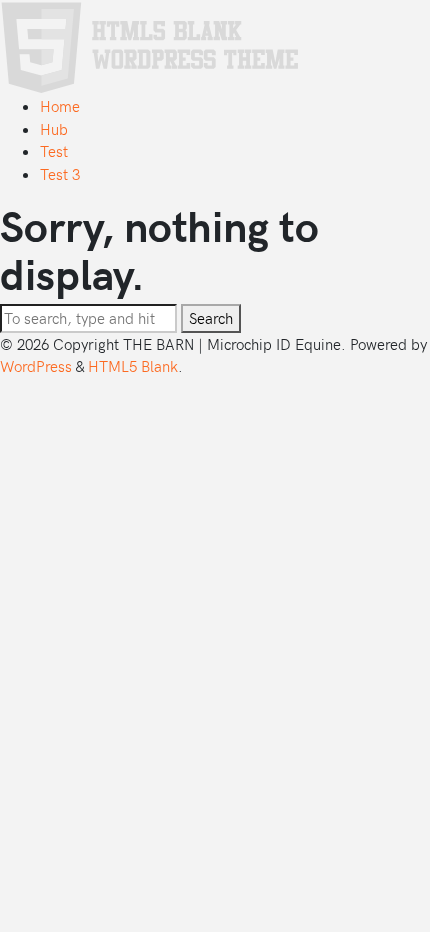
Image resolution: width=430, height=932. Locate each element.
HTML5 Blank (133, 366)
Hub (54, 129)
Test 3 (60, 174)
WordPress (36, 366)
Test (54, 151)
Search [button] (211, 318)
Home (60, 106)
